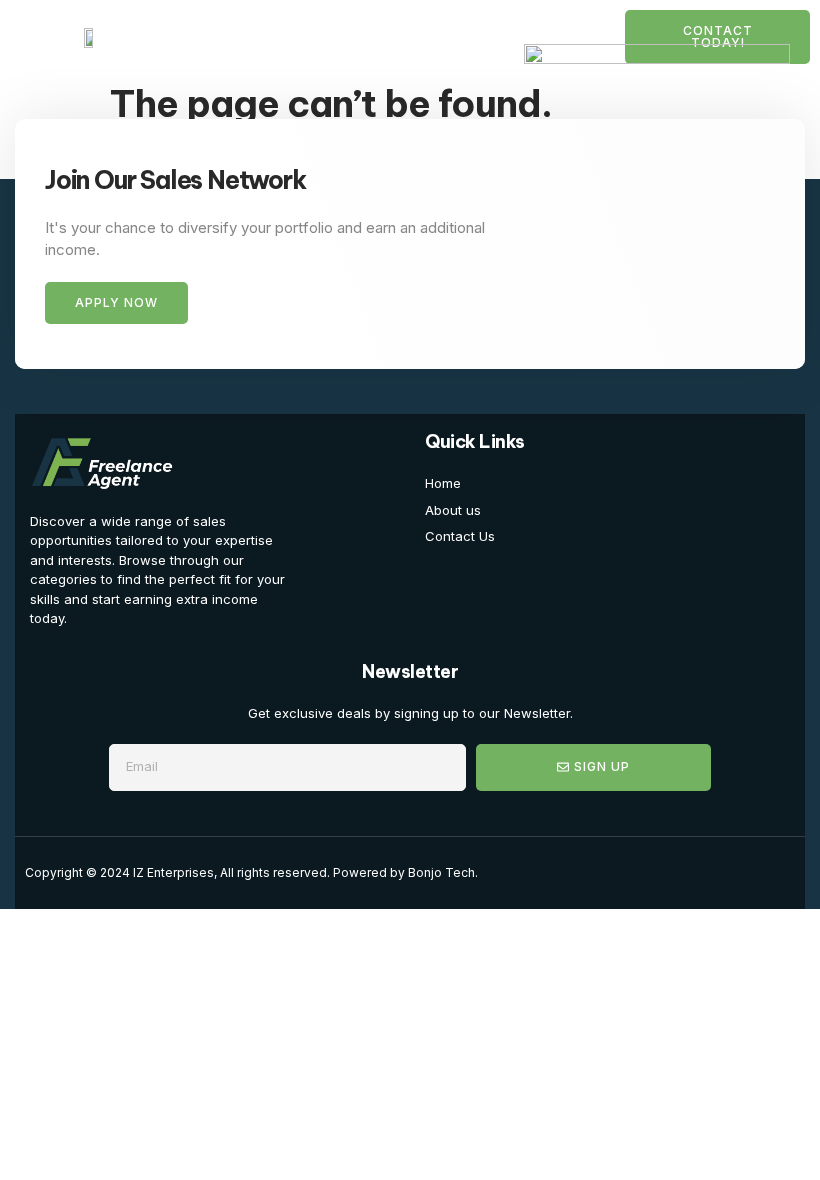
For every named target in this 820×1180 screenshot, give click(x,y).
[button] (37, 37)
